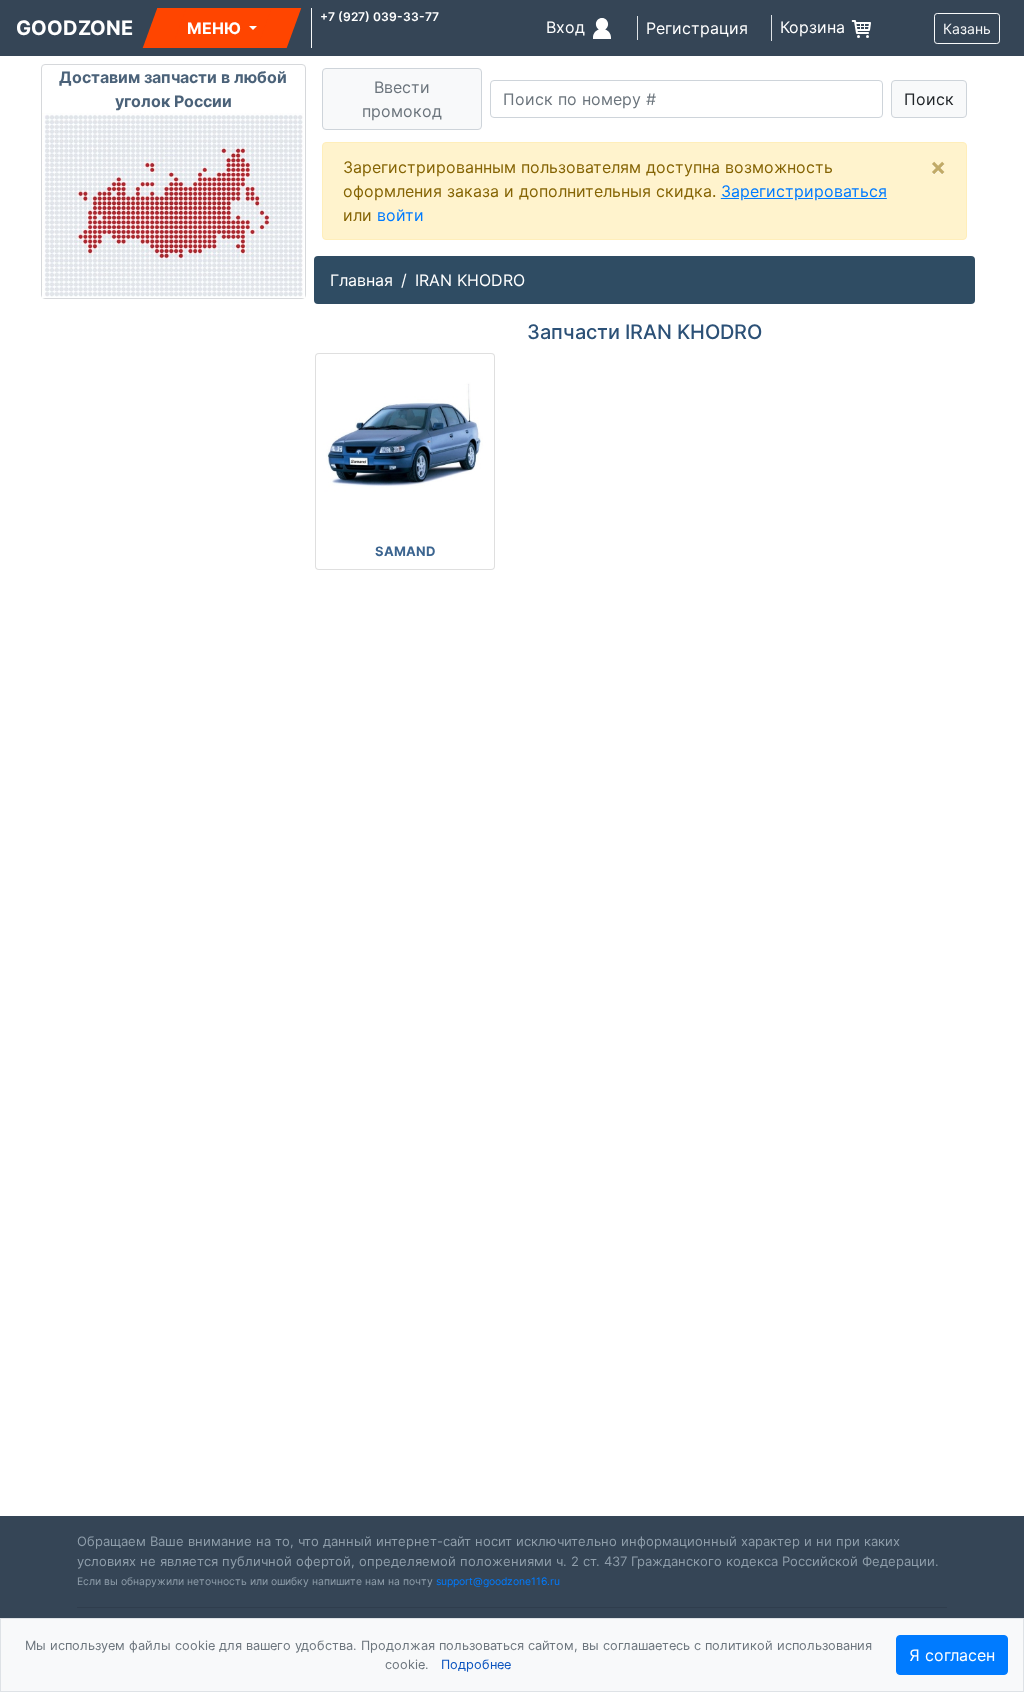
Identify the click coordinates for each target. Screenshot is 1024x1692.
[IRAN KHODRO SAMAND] (405, 436)
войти (400, 215)
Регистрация (697, 28)
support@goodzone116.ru (498, 1581)
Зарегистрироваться (804, 191)
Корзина (815, 27)
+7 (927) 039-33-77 (379, 16)
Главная (361, 280)
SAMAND (405, 551)
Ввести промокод (402, 99)
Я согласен (952, 1655)
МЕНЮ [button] (216, 28)
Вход (568, 27)
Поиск (929, 99)
